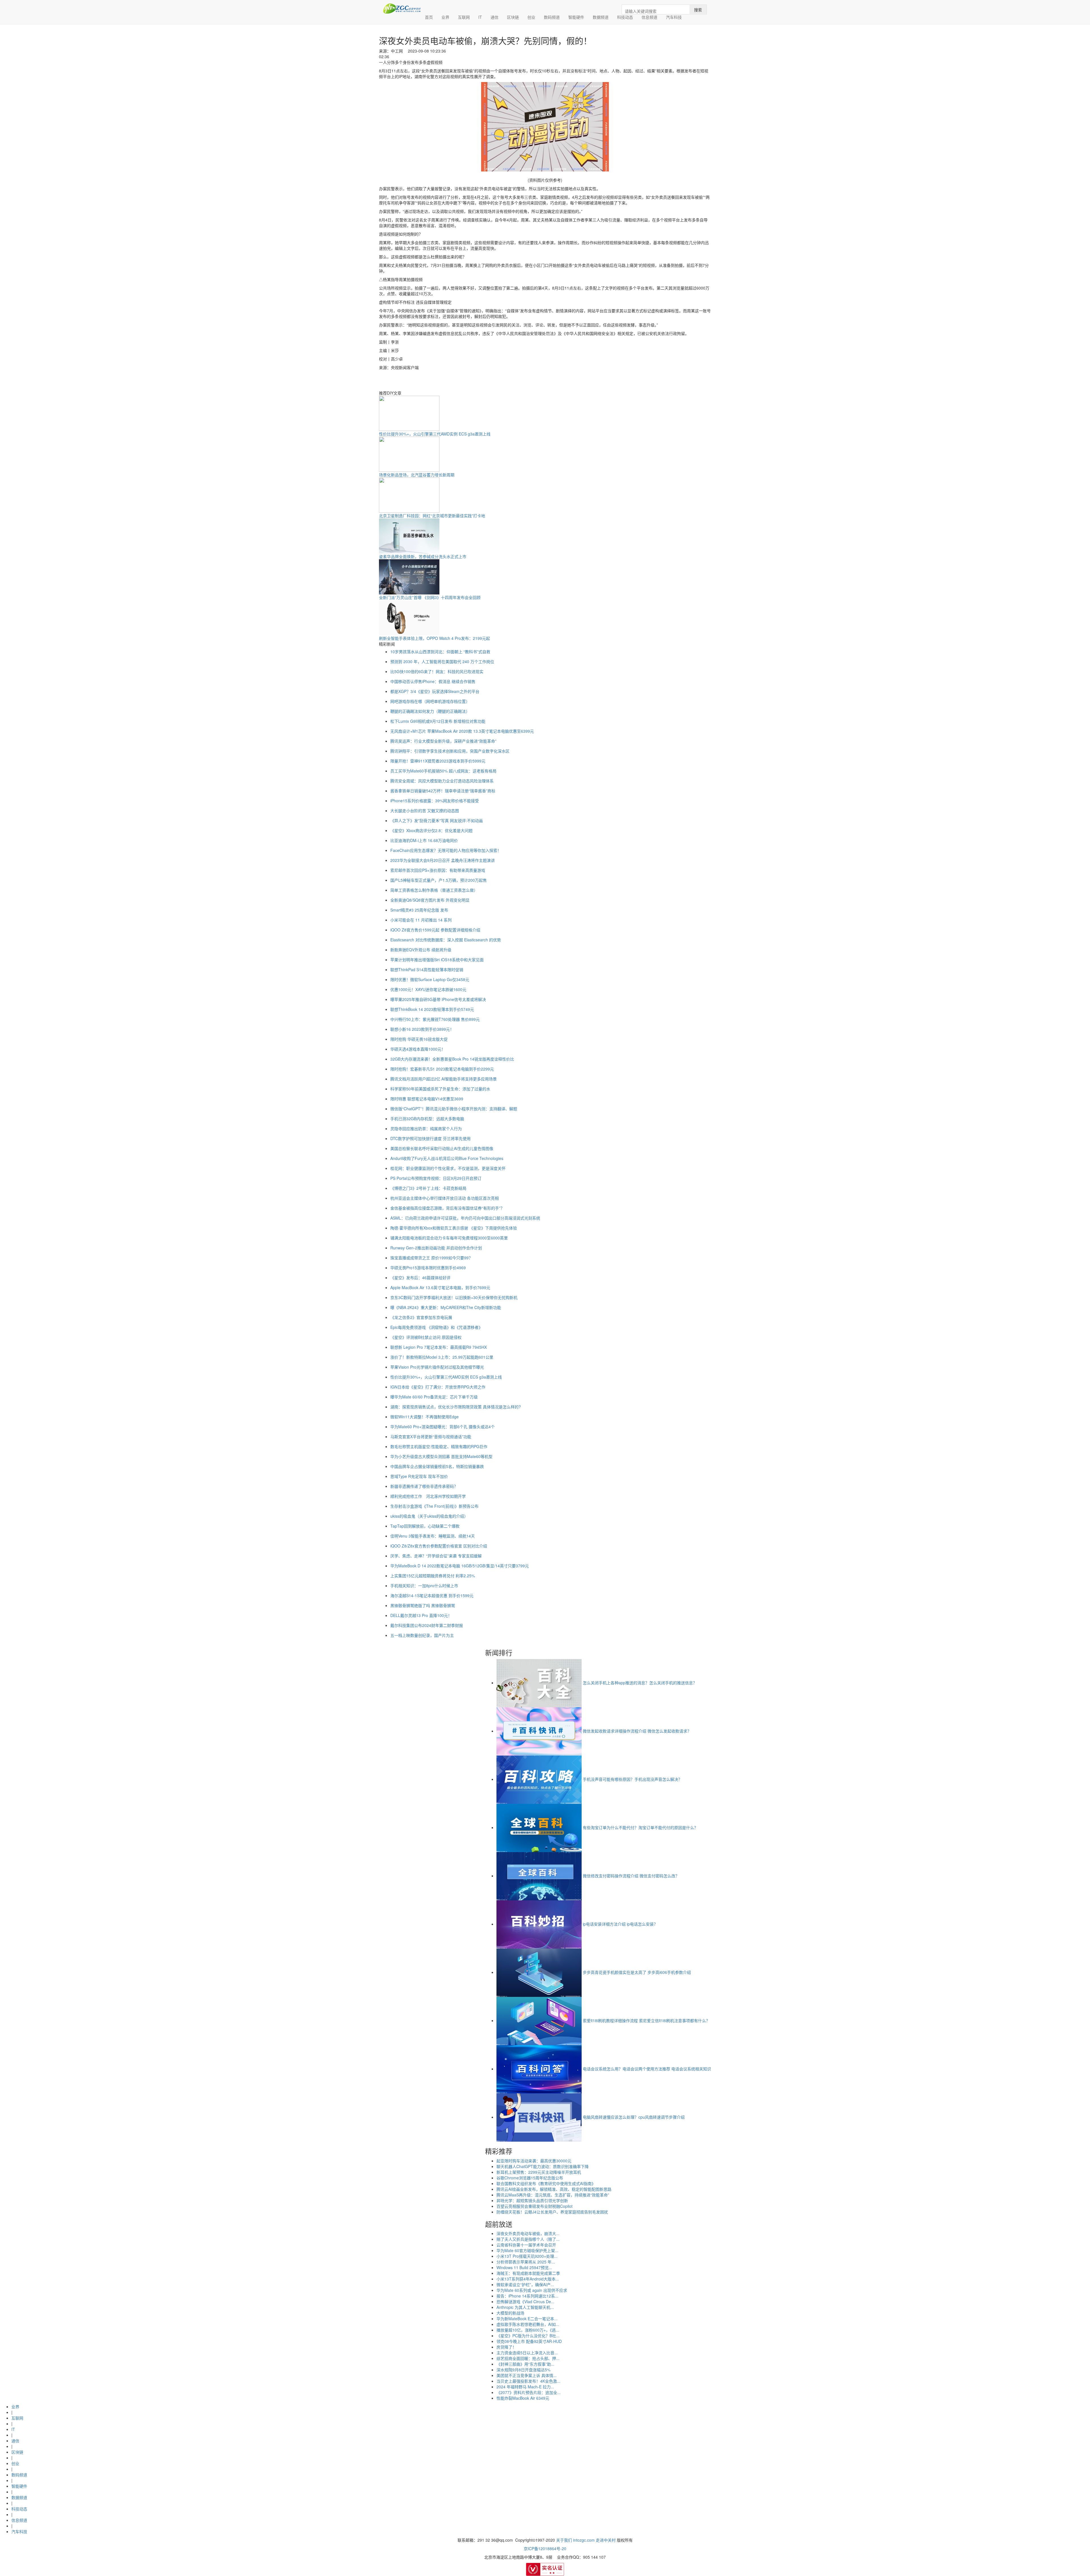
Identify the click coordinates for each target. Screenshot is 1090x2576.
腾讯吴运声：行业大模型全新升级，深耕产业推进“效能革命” (443, 741)
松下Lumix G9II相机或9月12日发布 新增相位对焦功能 (438, 721)
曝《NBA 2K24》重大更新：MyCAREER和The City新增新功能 (446, 1307)
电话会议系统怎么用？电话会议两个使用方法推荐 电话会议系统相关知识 (647, 2069)
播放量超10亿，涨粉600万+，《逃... (528, 2330)
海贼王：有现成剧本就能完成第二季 (528, 2273)
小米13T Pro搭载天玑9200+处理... (527, 2256)
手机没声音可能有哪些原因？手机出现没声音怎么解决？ (632, 1779)
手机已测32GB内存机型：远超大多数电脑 (427, 1119)
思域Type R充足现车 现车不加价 (419, 1476)
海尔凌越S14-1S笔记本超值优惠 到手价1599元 (432, 1595)
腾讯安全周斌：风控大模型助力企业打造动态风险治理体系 (442, 781)
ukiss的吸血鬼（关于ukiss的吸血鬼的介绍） (429, 1516)
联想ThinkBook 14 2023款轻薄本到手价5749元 (432, 1009)
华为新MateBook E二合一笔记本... (527, 2319)
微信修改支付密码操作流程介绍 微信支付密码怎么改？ (631, 1876)
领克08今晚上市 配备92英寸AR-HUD (529, 2341)
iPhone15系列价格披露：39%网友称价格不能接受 (435, 801)
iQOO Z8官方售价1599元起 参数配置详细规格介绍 (435, 930)
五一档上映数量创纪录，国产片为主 (422, 1635)
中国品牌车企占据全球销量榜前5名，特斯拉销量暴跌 (437, 1466)
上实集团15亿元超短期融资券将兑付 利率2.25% (433, 1576)
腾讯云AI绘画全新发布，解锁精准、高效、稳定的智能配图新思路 (554, 2189)
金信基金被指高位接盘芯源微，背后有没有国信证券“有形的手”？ (447, 1208)
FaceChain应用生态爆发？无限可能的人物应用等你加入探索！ (446, 850)
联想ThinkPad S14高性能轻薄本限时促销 (427, 969)
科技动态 (625, 17)
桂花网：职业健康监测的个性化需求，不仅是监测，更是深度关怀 (448, 1168)
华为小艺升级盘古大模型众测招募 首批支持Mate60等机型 (441, 1456)
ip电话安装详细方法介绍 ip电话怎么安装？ (620, 1924)
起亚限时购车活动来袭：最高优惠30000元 (534, 2161)
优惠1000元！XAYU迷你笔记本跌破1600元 (428, 989)
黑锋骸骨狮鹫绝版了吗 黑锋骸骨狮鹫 (423, 1605)
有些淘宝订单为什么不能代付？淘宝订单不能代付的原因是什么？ (640, 1827)
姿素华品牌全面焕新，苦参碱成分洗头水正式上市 (423, 556)
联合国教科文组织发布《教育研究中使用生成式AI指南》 (546, 2183)
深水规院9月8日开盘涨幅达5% (523, 2370)
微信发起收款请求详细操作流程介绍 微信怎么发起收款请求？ (637, 1731)
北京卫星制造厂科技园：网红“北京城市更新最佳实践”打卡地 (432, 516)
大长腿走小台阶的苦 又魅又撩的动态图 (425, 811)
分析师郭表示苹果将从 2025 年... (526, 2262)
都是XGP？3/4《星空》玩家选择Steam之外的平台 (435, 691)
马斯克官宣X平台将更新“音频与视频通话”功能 (431, 1436)
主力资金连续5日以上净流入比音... (527, 2353)
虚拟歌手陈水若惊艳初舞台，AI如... (528, 2324)
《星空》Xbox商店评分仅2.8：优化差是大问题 (431, 830)
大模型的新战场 (510, 2313)
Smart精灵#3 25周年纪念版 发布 (419, 910)
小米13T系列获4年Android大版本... (528, 2279)
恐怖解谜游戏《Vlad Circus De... (525, 2301)
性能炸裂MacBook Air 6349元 (523, 2398)
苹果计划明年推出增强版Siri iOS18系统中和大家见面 (437, 960)
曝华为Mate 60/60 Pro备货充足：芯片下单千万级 (434, 1397)
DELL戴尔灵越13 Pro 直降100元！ (421, 1615)
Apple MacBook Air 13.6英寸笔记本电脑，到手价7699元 (440, 1287)
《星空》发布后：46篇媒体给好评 (420, 1277)
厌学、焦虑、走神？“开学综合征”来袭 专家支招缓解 (436, 1556)
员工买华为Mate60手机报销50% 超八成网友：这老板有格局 (443, 771)
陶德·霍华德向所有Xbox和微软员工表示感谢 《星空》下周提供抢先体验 (454, 1228)
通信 (494, 17)
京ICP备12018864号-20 (545, 2548)
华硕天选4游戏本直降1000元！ (418, 1049)
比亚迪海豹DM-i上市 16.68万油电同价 (424, 840)
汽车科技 (674, 17)
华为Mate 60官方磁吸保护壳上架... (527, 2250)
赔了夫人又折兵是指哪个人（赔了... (528, 2239)
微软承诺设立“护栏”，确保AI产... (525, 2284)
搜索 (698, 10)
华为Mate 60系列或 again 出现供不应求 (532, 2290)
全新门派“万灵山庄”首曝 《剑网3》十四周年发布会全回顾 (430, 597)
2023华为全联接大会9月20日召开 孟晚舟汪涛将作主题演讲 (443, 860)
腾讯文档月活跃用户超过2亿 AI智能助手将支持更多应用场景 (444, 1079)
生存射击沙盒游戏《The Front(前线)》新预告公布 (434, 1506)
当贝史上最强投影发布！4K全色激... (528, 2381)
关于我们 (564, 2540)
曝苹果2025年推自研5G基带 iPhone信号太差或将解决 (438, 999)
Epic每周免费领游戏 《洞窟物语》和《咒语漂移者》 (436, 1327)
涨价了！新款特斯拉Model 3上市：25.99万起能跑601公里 (442, 1357)
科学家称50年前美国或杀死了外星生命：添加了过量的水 (440, 1089)
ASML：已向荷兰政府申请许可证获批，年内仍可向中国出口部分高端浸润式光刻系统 (465, 1218)
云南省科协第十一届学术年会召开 (526, 2245)
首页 (431, 17)
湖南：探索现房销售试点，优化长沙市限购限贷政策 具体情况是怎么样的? (456, 1407)
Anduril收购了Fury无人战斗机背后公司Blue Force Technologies (447, 1158)
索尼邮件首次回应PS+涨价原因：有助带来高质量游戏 (438, 870)
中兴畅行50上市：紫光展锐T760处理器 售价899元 (435, 1019)
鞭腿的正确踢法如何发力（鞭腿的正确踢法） (430, 711)
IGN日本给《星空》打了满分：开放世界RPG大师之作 (438, 1387)
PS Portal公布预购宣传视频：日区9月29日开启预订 (436, 1178)
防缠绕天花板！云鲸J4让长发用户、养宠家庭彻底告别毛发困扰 (552, 2212)
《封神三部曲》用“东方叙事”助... (525, 2364)
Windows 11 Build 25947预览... (524, 2267)
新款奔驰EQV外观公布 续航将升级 (421, 950)
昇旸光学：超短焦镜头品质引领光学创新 (532, 2200)
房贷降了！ (506, 2347)
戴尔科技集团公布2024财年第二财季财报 (427, 1625)
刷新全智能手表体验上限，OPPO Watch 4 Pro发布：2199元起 (434, 638)
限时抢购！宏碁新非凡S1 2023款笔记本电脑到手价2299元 (442, 1069)
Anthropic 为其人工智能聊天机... (525, 2307)
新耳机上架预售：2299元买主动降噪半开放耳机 (539, 2172)
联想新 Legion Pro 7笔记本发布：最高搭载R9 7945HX (439, 1347)
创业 (531, 17)
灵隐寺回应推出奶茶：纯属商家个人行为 (426, 1128)
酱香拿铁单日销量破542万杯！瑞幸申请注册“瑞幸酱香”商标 (443, 791)
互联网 (464, 17)
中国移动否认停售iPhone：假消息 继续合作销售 (433, 681)
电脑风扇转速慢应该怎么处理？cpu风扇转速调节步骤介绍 (634, 2117)
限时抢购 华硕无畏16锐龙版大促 (419, 1039)
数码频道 (552, 17)
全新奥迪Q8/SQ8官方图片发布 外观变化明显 (430, 900)
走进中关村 (606, 2540)
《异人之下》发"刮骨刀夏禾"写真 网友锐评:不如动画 (437, 820)
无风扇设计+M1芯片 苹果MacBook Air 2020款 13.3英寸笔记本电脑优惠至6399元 (462, 731)
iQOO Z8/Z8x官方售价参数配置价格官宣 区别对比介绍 (439, 1546)
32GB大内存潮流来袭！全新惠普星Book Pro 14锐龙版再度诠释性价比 (452, 1059)
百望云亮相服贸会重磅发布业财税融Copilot (534, 2206)
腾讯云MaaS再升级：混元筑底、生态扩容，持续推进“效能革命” (553, 2195)
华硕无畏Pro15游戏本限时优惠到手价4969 (428, 1268)
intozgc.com (584, 2540)
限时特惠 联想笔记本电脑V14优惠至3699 (427, 1099)
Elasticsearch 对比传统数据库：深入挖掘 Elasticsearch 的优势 (446, 940)
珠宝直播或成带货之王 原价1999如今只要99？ (431, 1258)
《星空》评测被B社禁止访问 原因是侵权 (426, 1337)
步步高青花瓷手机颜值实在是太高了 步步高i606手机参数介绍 (637, 1972)
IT (480, 17)
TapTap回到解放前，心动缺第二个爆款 (425, 1526)
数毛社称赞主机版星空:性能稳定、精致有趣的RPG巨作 (439, 1446)
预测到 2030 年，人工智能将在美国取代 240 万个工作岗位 (442, 661)
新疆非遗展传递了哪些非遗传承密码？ (424, 1486)
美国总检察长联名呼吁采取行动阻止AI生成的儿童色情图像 (442, 1148)
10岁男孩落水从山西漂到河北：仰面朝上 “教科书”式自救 (440, 652)
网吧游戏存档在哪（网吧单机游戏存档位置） (430, 701)
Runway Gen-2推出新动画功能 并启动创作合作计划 (436, 1248)
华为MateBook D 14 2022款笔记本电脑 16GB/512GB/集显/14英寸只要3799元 (460, 1566)
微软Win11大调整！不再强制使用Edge (425, 1417)
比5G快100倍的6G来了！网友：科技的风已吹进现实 (437, 671)
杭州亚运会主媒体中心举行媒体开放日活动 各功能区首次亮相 (445, 1198)
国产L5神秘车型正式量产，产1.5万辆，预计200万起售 (439, 880)
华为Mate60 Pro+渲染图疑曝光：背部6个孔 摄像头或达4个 (443, 1427)
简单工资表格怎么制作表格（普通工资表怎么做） (434, 890)
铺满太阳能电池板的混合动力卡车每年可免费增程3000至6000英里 (449, 1238)
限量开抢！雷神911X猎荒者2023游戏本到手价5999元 (438, 761)
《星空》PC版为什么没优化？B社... (528, 2336)
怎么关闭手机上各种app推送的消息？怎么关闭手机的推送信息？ (640, 1683)
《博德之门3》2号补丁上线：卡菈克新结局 (428, 1188)
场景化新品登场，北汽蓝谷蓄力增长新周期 (417, 475)
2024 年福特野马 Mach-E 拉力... (525, 2387)
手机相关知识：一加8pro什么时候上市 (424, 1586)
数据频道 (601, 17)
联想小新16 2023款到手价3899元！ (422, 1029)
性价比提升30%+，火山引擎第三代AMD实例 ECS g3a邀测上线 (435, 434)
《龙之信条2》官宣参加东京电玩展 (421, 1317)
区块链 (513, 17)
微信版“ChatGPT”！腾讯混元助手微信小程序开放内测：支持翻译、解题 (454, 1109)
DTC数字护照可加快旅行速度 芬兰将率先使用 (430, 1138)
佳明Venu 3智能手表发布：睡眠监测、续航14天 (433, 1536)
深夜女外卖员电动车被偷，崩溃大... (528, 2233)
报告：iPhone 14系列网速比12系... (527, 2296)
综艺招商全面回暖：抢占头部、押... (528, 2358)
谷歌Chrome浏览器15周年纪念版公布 (530, 2178)
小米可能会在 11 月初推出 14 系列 (421, 920)
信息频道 (649, 17)
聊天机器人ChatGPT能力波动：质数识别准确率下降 (543, 2166)
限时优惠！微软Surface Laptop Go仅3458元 (430, 979)
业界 (445, 17)
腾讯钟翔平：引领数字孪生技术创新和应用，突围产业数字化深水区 (450, 751)
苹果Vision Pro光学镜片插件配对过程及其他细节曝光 (437, 1367)
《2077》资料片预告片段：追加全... (529, 2392)
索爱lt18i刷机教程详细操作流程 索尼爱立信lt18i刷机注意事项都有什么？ (646, 2020)
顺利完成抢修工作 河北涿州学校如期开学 (428, 1496)
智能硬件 (576, 17)
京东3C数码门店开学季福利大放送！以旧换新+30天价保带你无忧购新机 (454, 1297)
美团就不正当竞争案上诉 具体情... (527, 2375)
